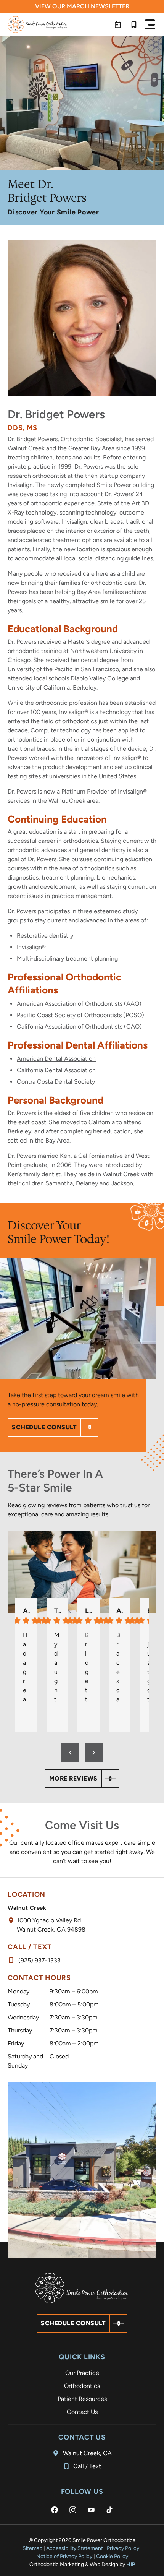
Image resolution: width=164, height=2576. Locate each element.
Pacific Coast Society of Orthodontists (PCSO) (80, 1015)
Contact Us (82, 2412)
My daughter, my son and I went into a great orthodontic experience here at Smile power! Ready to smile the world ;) (57, 1667)
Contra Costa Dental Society (56, 1082)
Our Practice (82, 2373)
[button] (150, 24)
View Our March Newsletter (82, 6)
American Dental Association (56, 1059)
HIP (131, 2564)
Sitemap (32, 2548)
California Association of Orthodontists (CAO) (79, 1027)
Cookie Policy (112, 2556)
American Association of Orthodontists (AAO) (79, 1004)
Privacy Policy (123, 2548)
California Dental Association (56, 1070)
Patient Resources (82, 2399)
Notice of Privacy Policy (64, 2556)
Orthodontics (82, 2386)
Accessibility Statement (75, 2548)
